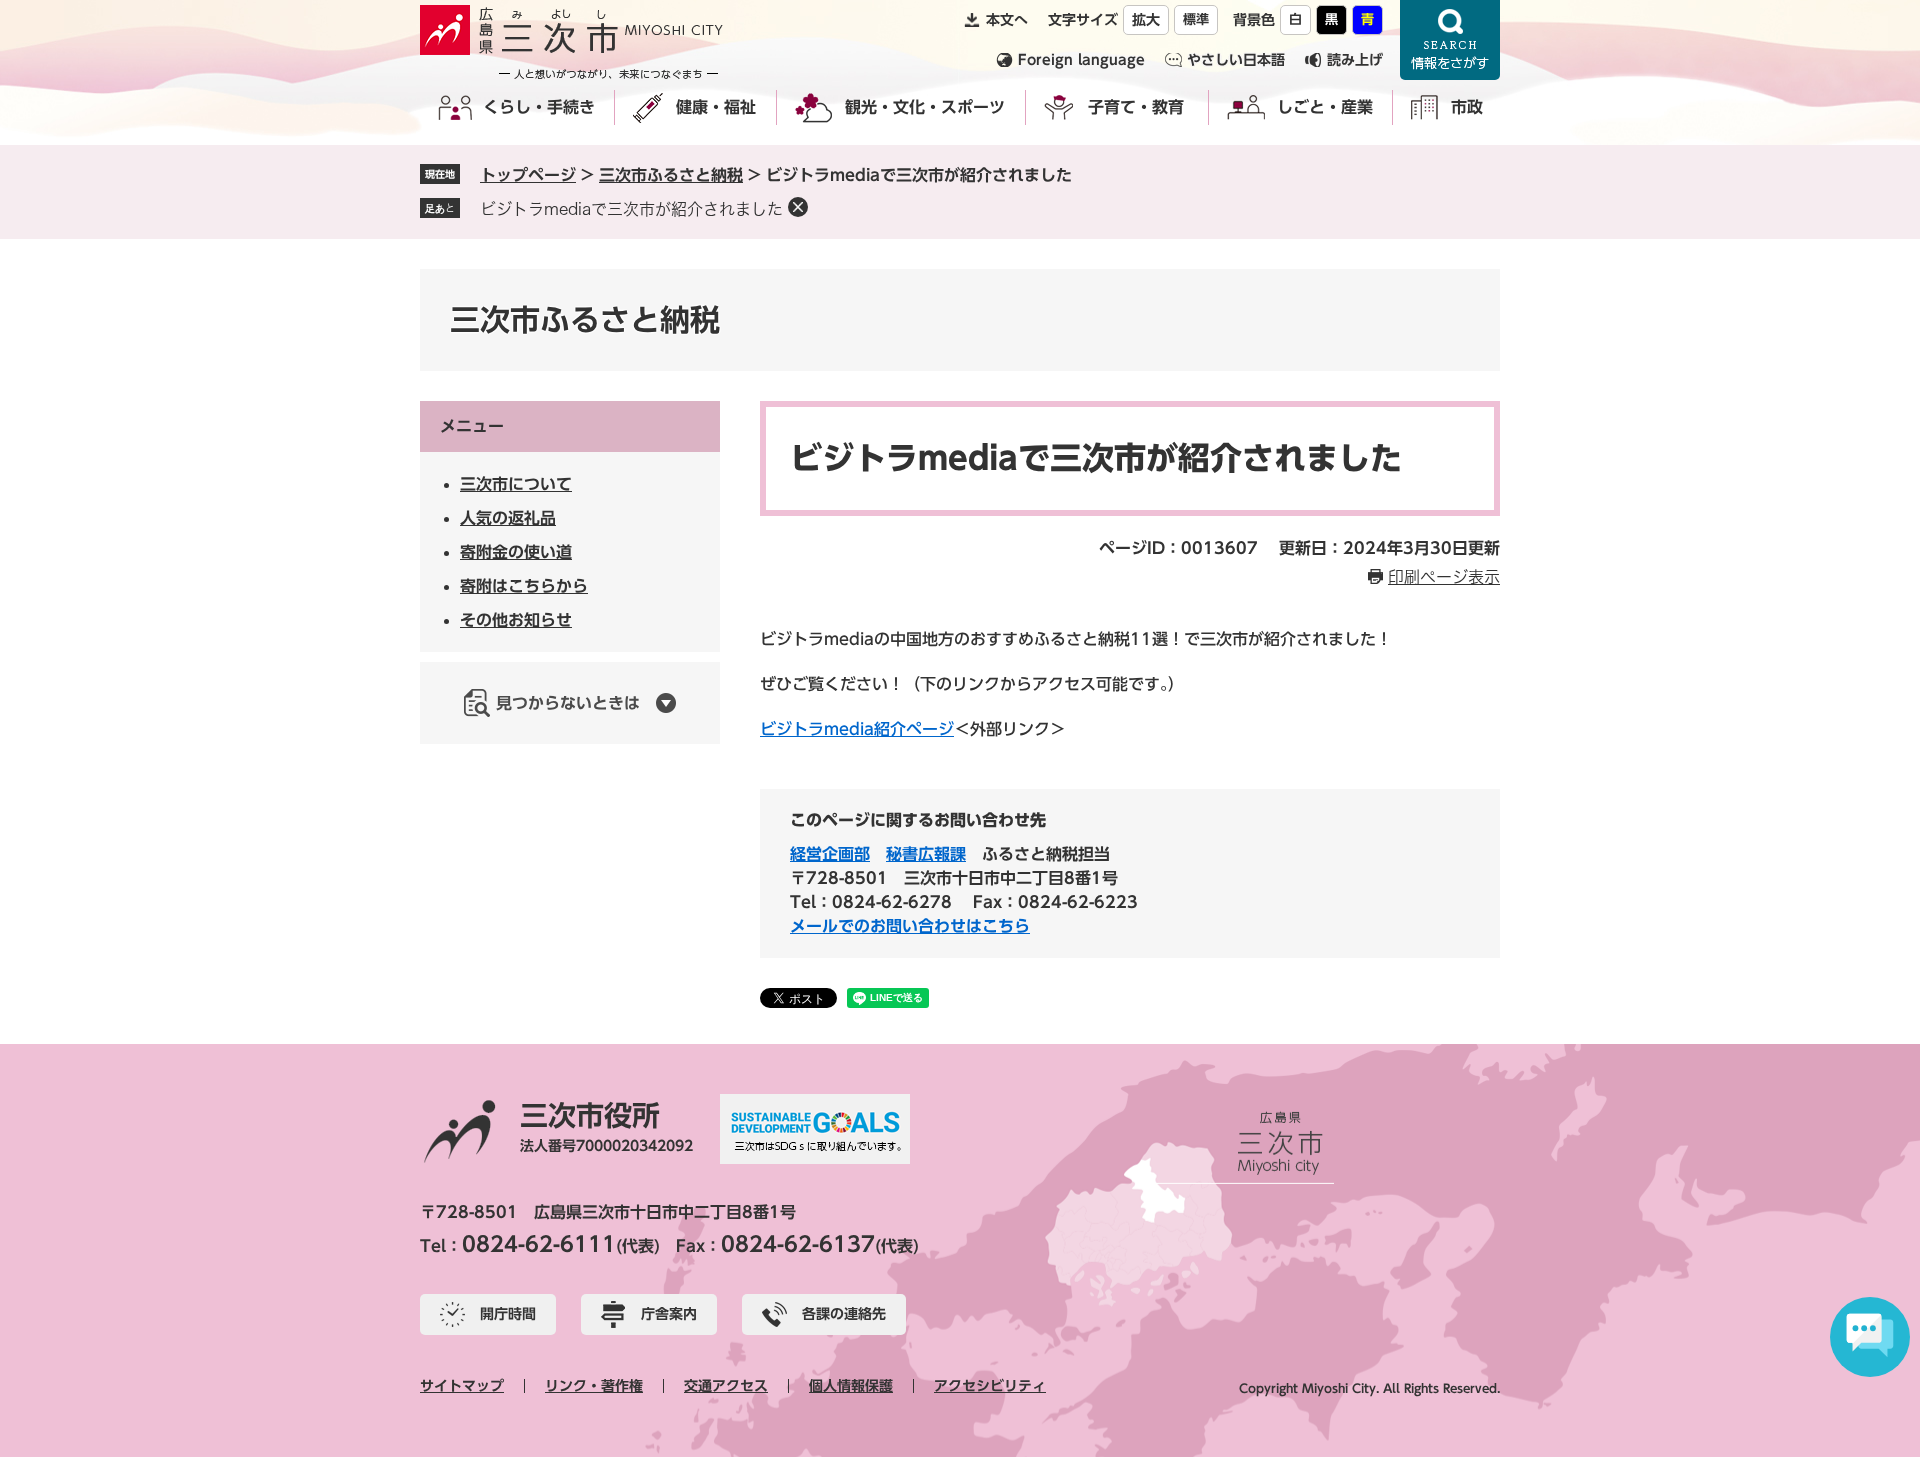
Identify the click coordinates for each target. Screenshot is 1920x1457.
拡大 (1146, 20)
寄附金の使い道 (516, 552)
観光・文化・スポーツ (925, 107)
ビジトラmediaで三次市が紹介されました (631, 209)
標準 (1196, 19)
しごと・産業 (1325, 107)
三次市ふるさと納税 (671, 175)
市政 (1467, 107)
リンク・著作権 (594, 1386)
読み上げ (1355, 60)
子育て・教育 (1136, 107)
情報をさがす (1450, 40)
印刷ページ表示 (1444, 577)
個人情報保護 (851, 1386)
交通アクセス (726, 1386)
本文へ (1007, 20)
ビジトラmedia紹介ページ (857, 729)
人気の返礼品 (508, 518)
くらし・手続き (539, 107)
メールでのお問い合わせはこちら (910, 926)
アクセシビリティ (990, 1386)
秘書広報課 (926, 854)
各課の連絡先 (844, 1314)
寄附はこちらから (524, 586)
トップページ (528, 175)
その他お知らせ (516, 620)
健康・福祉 (716, 107)
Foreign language (1081, 60)
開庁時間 (508, 1314)
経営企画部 (830, 854)
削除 (798, 207)
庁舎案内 (669, 1314)
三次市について (516, 484)
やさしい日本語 (1236, 60)
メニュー (472, 426)
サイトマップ (462, 1386)
